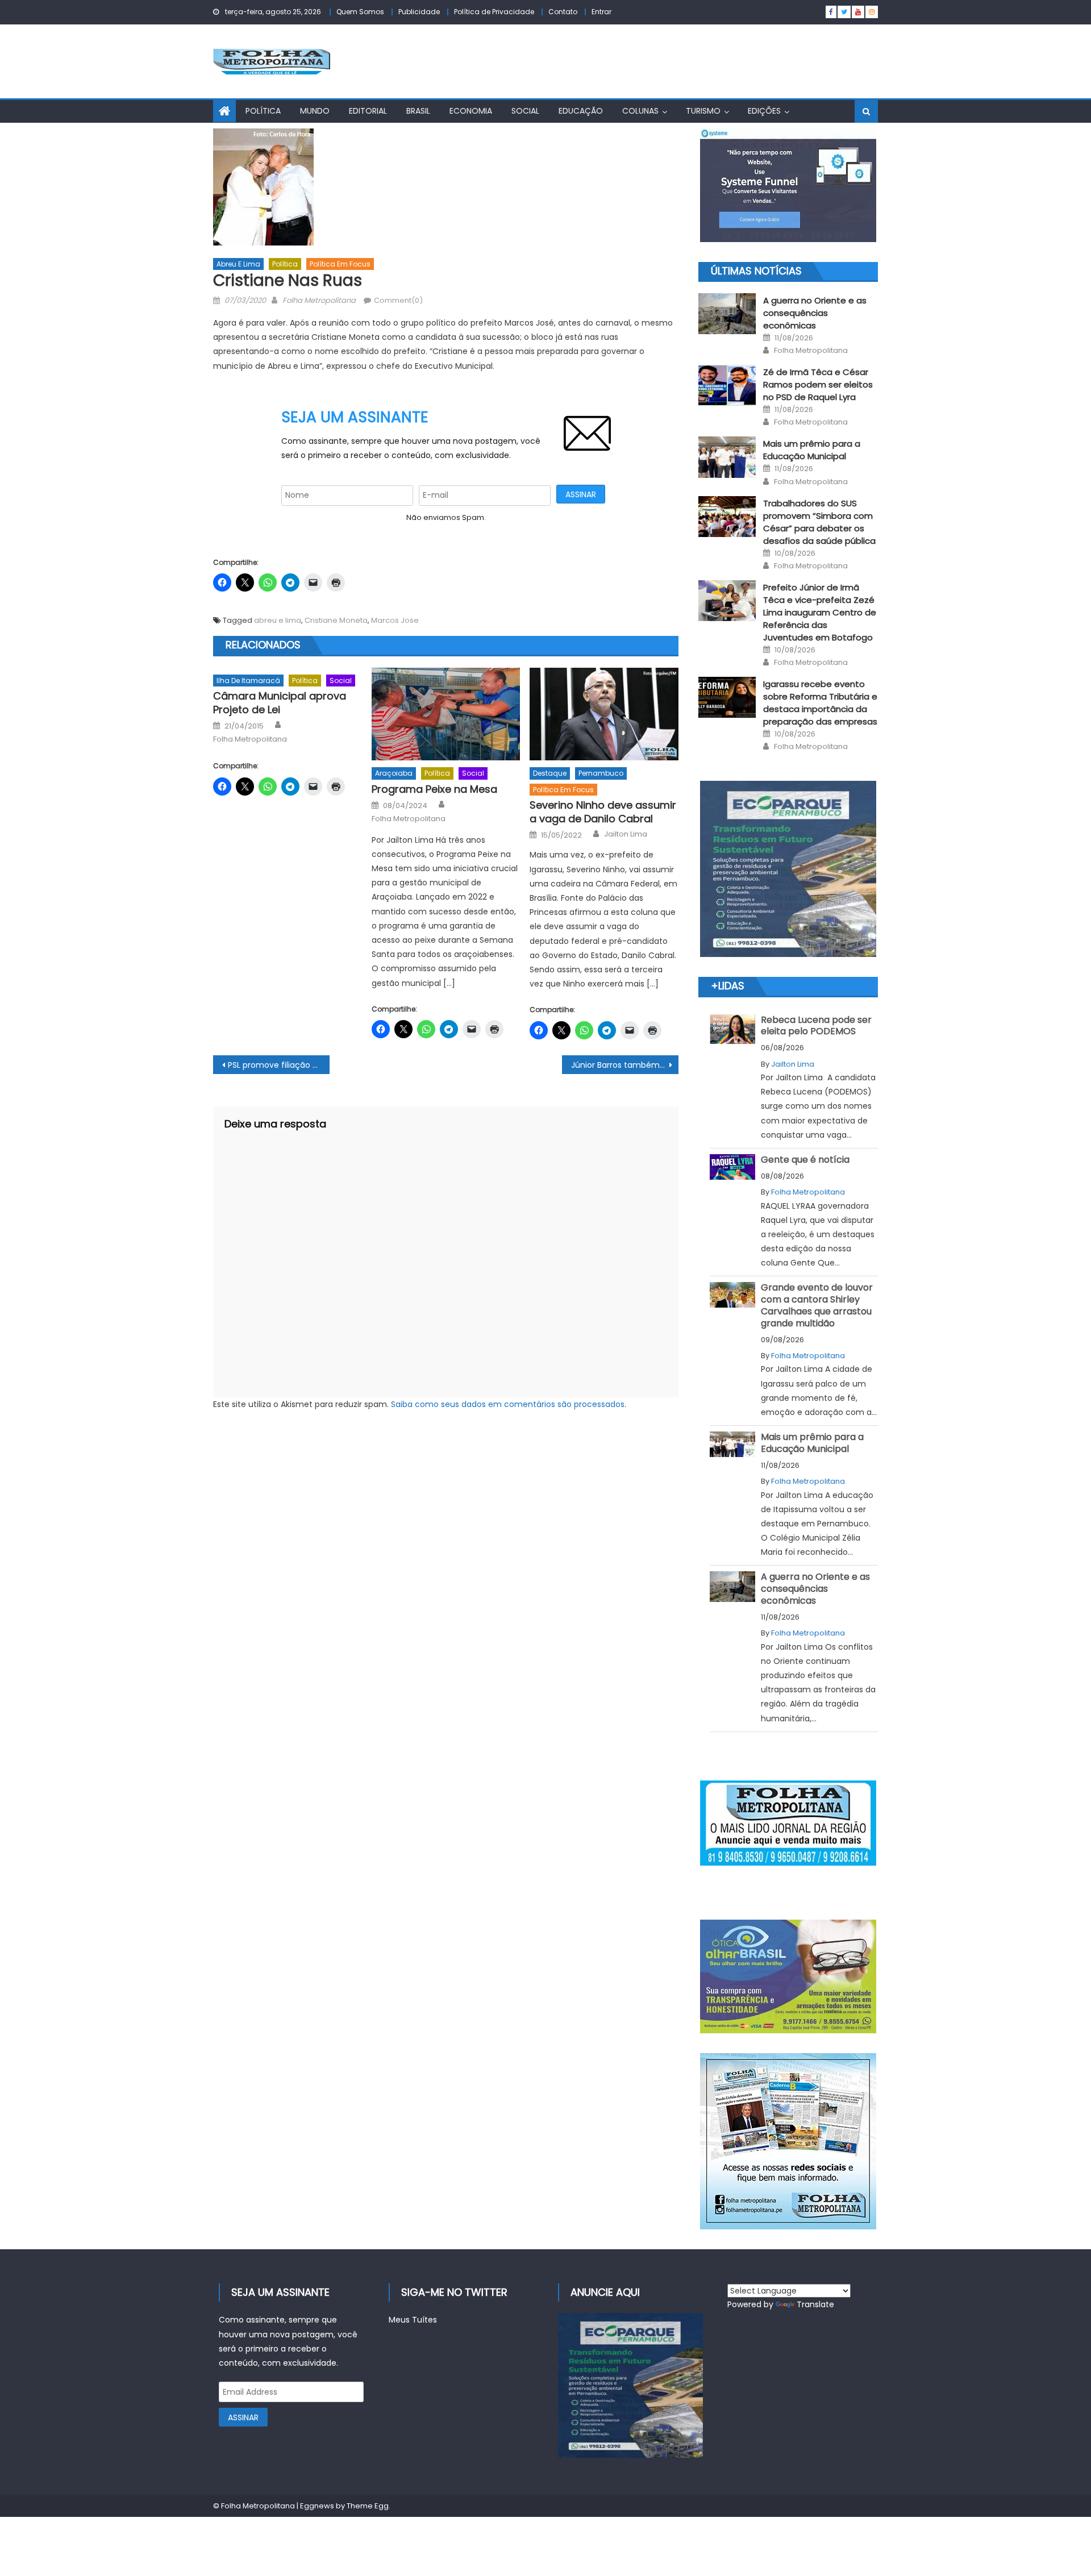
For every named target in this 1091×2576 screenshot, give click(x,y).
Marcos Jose (395, 620)
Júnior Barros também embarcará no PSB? (625, 1065)
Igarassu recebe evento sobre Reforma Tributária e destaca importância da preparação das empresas (820, 703)
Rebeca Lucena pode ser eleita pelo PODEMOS (816, 1026)
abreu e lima (278, 620)
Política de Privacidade (494, 12)
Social (525, 111)
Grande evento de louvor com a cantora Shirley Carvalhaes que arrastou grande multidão (817, 1305)
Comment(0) (398, 300)
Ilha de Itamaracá (248, 681)
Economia (471, 111)
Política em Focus (340, 264)
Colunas (640, 111)
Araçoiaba (394, 773)
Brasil (418, 111)
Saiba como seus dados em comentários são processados (508, 1404)
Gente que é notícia (805, 1160)
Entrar (601, 12)
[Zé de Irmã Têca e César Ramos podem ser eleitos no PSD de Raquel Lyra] (727, 385)
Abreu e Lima (238, 264)
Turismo (703, 111)
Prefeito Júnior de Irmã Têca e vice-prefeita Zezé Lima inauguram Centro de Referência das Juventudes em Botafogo (820, 612)
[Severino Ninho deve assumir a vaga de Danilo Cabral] (604, 714)
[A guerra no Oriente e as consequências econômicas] (727, 314)
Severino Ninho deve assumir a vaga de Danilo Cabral (603, 812)
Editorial (368, 111)
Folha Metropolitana (319, 300)
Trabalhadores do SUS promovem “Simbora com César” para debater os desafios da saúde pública (819, 522)
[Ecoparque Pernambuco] (788, 869)
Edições (764, 111)
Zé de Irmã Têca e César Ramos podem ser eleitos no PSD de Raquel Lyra (818, 384)
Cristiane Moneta (336, 620)
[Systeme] (788, 185)
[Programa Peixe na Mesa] (446, 714)
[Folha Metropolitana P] (788, 1823)
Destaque (550, 773)
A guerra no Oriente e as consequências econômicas (815, 313)
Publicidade (419, 12)
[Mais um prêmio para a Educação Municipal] (727, 457)
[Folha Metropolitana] (788, 2141)
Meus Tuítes (413, 2320)
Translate (815, 2304)
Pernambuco (601, 773)
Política (263, 111)
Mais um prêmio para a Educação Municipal (812, 450)
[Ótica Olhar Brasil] (788, 1976)
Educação (581, 111)
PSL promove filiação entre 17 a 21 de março (279, 1065)
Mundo (315, 111)
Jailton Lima (626, 834)
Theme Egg (368, 2506)
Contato (563, 12)
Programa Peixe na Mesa (434, 789)
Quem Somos (360, 12)
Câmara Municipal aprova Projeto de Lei (280, 703)
